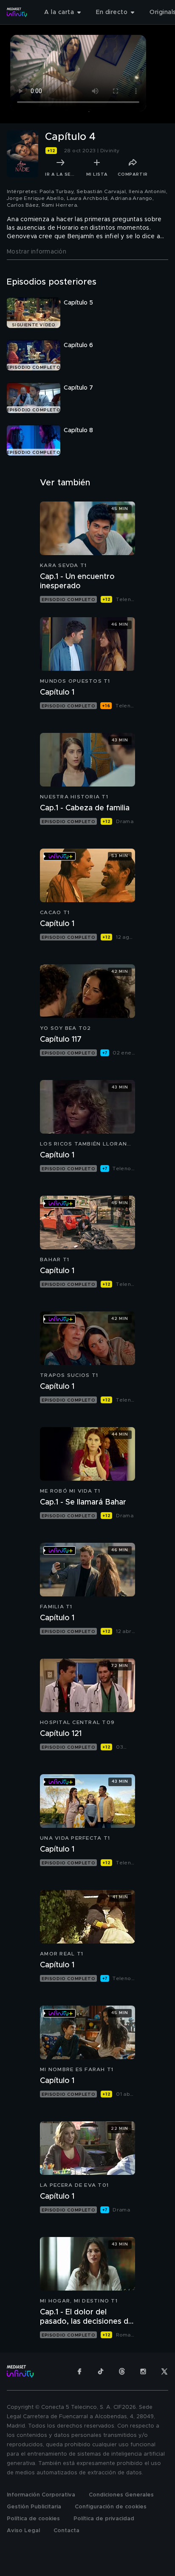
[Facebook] (79, 2371)
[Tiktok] (101, 2371)
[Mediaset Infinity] (17, 12)
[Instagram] (143, 2371)
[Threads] (122, 2371)
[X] (164, 2371)
